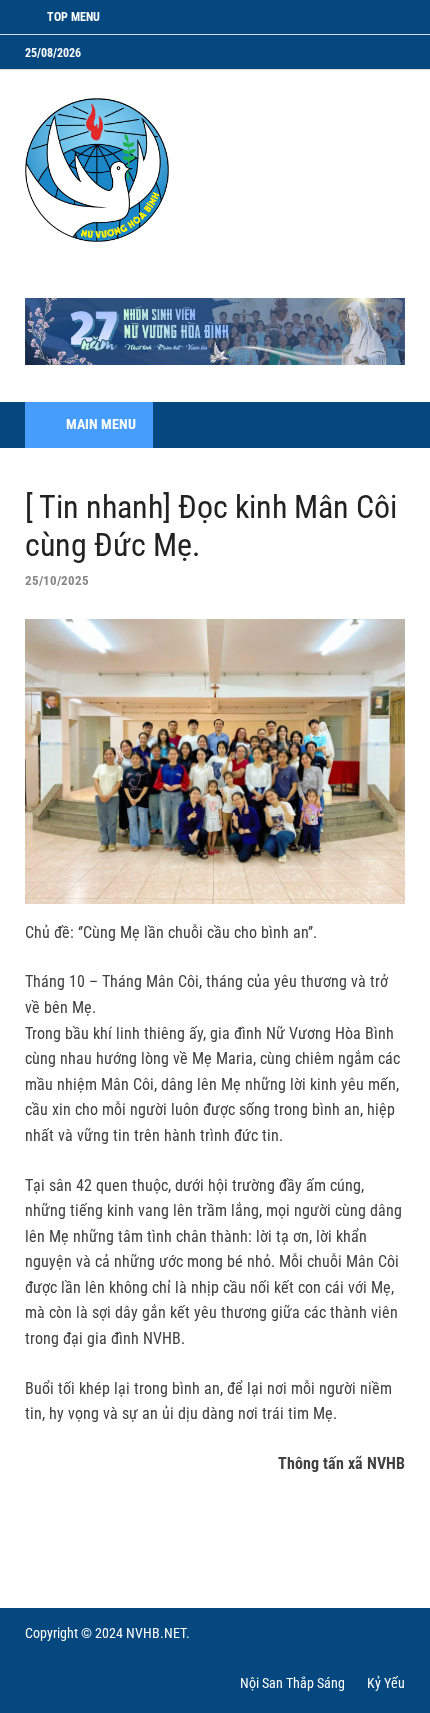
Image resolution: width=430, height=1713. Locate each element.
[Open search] (380, 425)
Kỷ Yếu (386, 1683)
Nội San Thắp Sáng (292, 1683)
